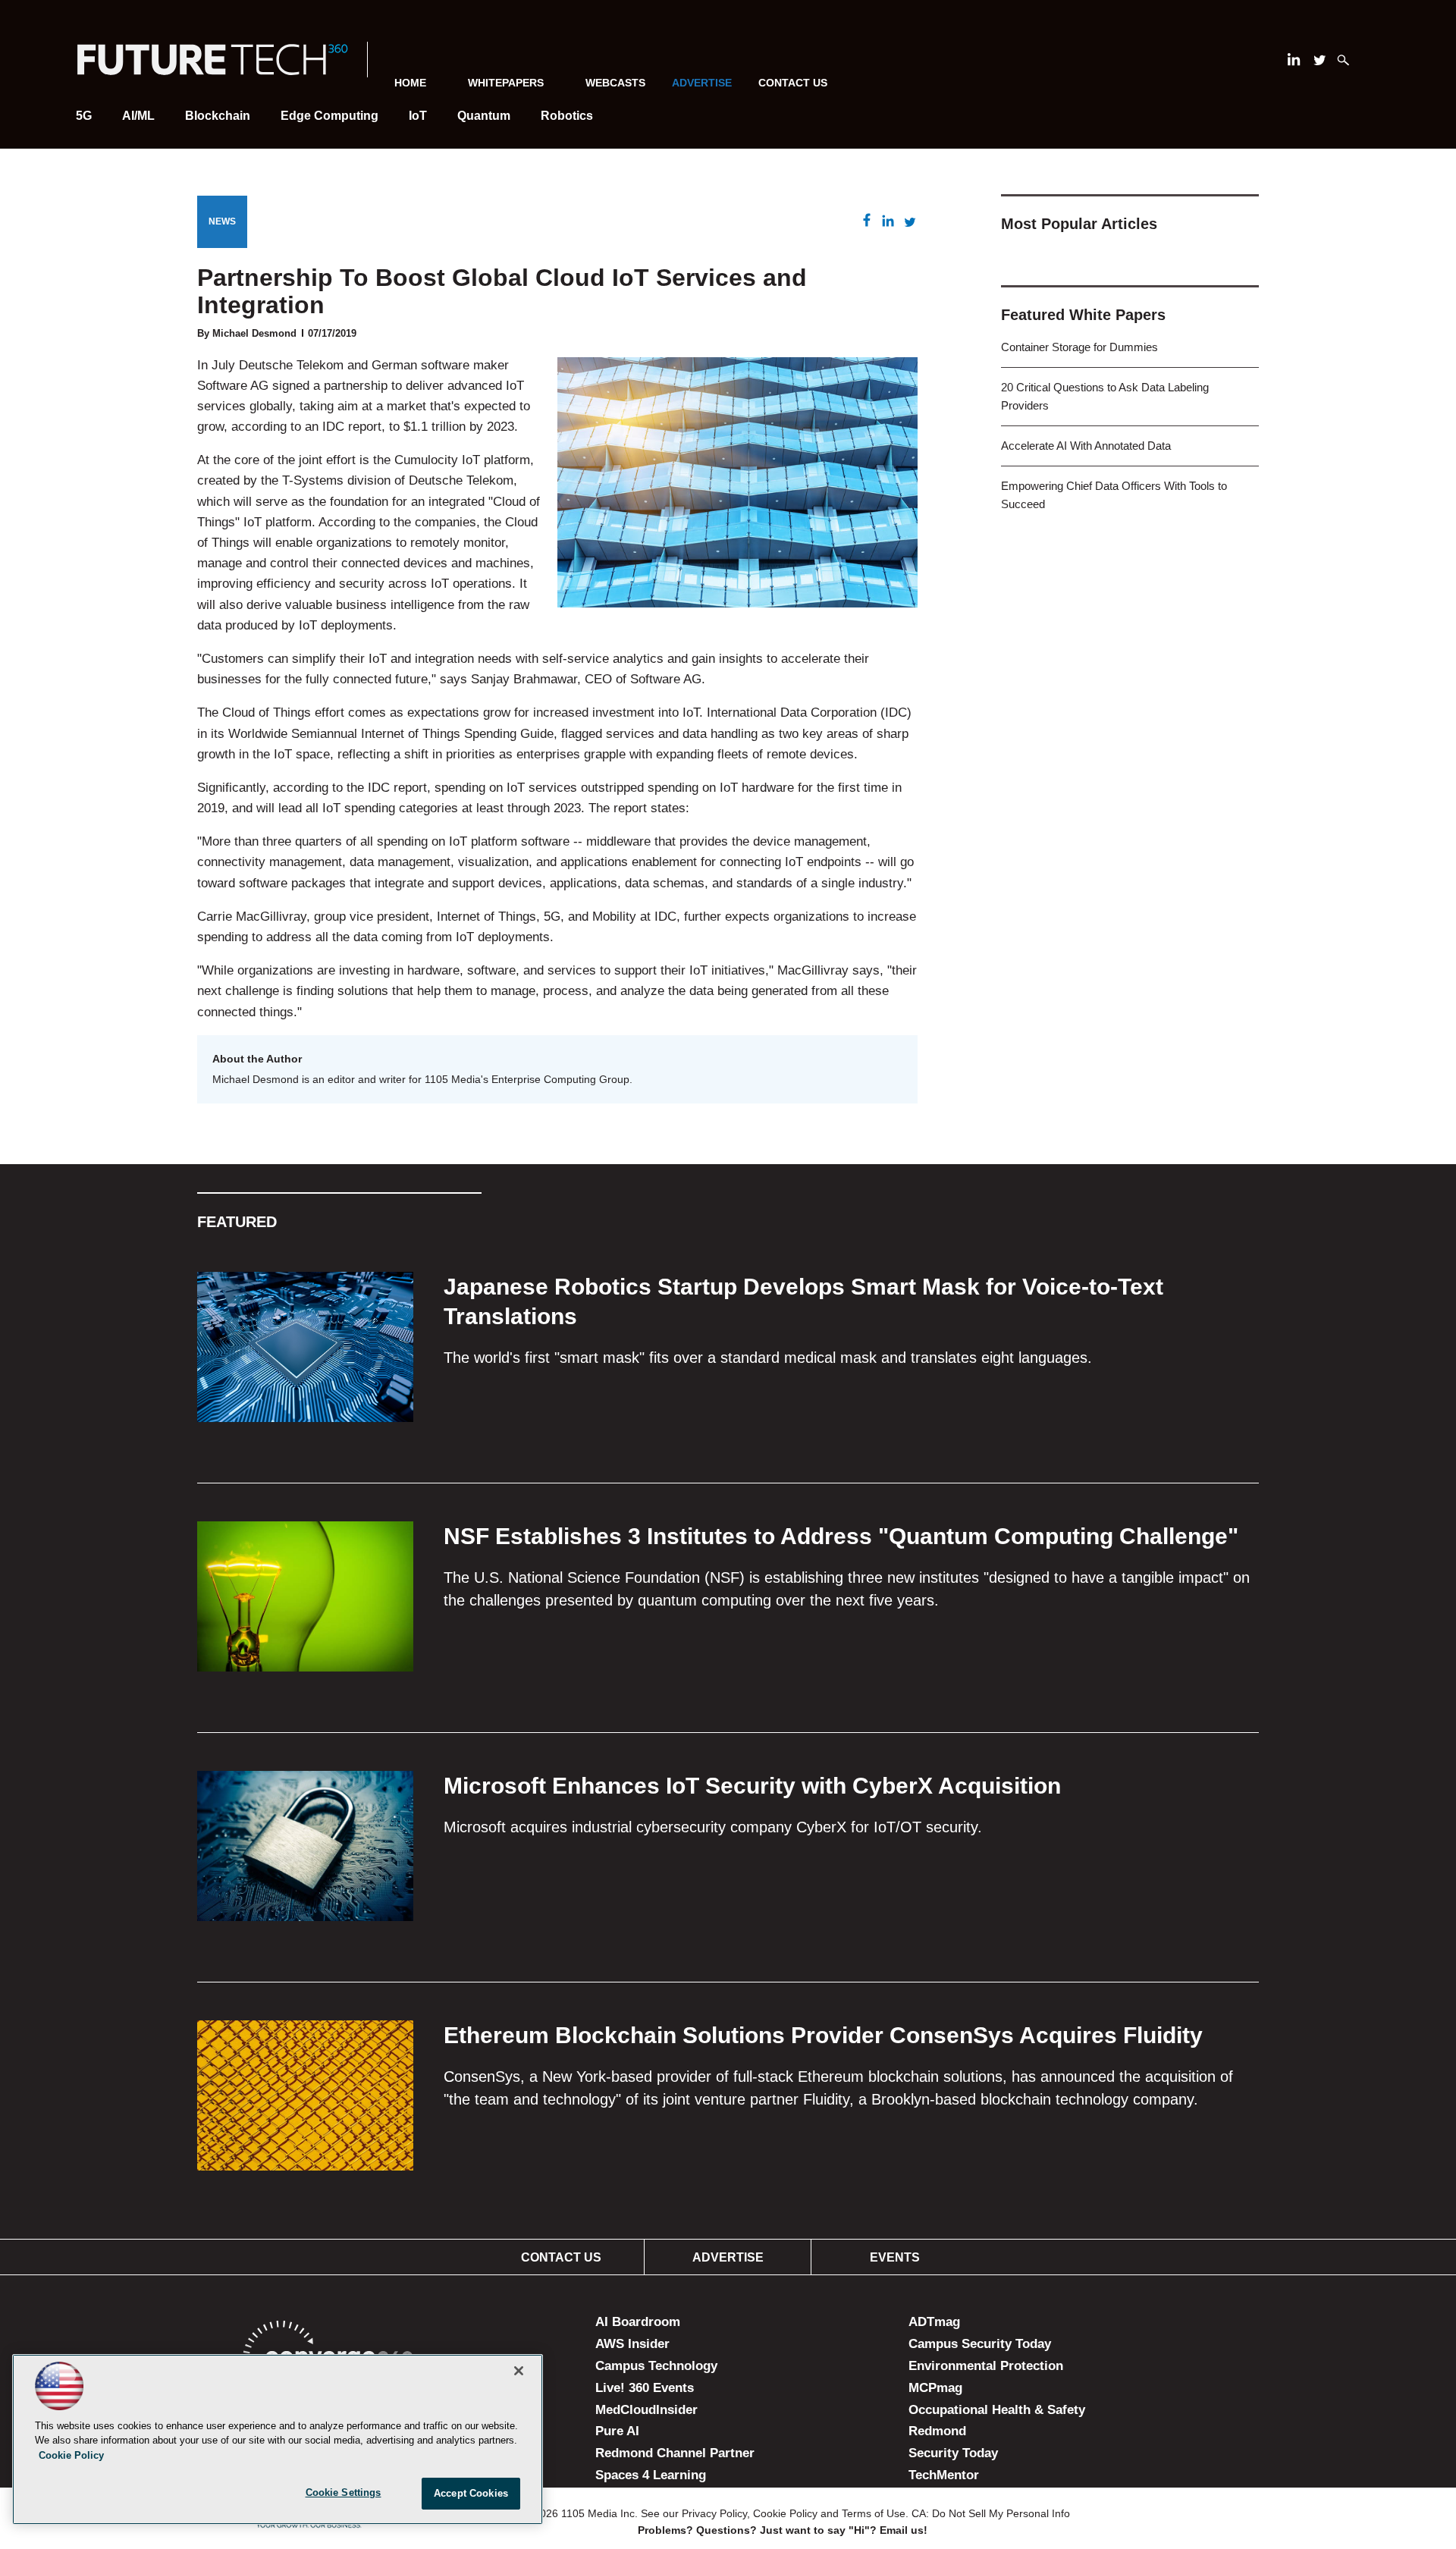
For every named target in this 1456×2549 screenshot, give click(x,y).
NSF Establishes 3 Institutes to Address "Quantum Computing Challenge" (841, 1536)
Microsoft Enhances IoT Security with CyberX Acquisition (752, 1786)
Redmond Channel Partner (675, 2453)
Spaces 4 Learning (651, 2475)
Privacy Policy (714, 2513)
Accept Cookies (471, 2493)
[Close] (519, 2371)
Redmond (937, 2431)
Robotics (567, 116)
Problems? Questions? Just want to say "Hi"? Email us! (783, 2530)
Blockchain (218, 116)
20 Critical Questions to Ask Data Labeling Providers (1105, 396)
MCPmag (935, 2388)
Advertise (728, 2257)
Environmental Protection (986, 2366)
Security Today (953, 2453)
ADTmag (934, 2322)
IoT (418, 116)
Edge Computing (329, 116)
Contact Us (793, 83)
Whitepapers (506, 83)
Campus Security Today (980, 2344)
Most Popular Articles (1079, 224)
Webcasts (615, 83)
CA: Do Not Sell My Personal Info (991, 2513)
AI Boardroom (638, 2322)
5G (84, 116)
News (222, 221)
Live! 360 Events (645, 2388)
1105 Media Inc (598, 2513)
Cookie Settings (344, 2492)
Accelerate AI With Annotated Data (1086, 446)
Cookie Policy (785, 2513)
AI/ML (138, 116)
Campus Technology (656, 2366)
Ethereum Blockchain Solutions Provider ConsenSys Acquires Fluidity (823, 2035)
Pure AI (617, 2431)
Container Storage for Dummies (1079, 347)
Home (410, 83)
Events (895, 2257)
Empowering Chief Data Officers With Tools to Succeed (1114, 495)
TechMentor (944, 2475)
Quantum (484, 116)
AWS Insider (632, 2344)
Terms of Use (874, 2513)
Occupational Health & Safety (997, 2410)
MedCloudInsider (646, 2410)
